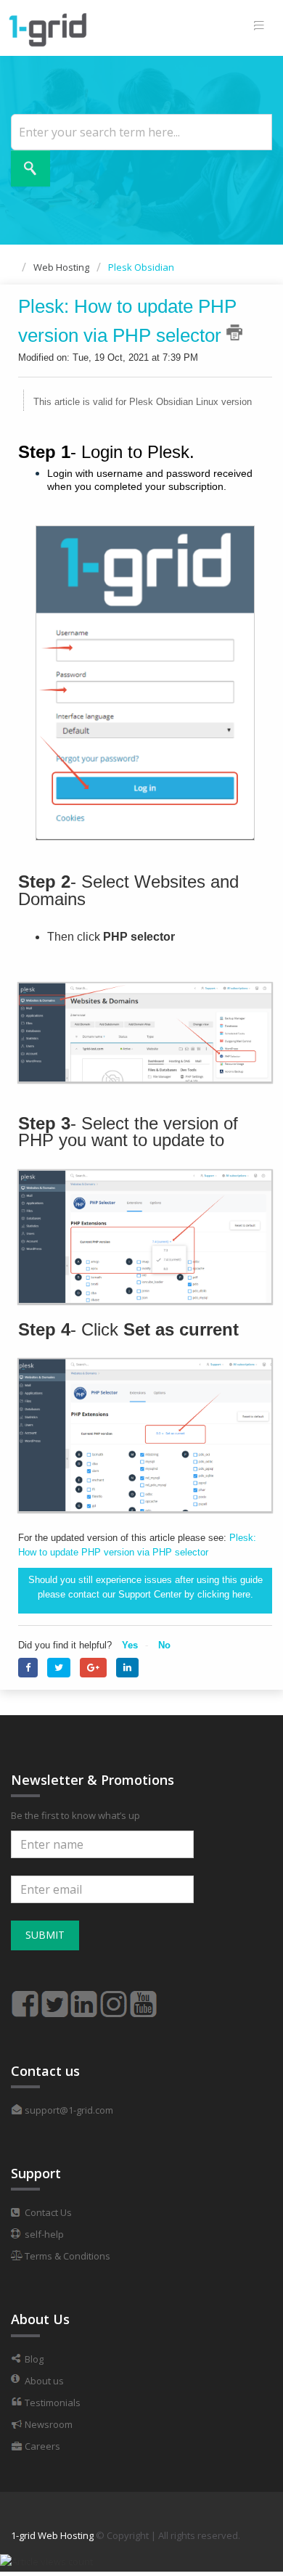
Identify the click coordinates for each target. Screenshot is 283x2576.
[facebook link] (25, 1998)
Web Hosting (61, 267)
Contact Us (47, 2212)
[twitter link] (54, 1998)
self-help (43, 2234)
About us (43, 2381)
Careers (41, 2446)
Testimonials (52, 2403)
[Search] (30, 168)
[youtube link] (144, 1998)
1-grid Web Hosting (52, 2535)
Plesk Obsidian (141, 267)
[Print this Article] (234, 332)
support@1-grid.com (68, 2110)
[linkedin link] (84, 1998)
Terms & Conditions (66, 2256)
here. (243, 1594)
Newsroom (48, 2424)
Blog (33, 2359)
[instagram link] (114, 1998)
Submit (45, 1935)
